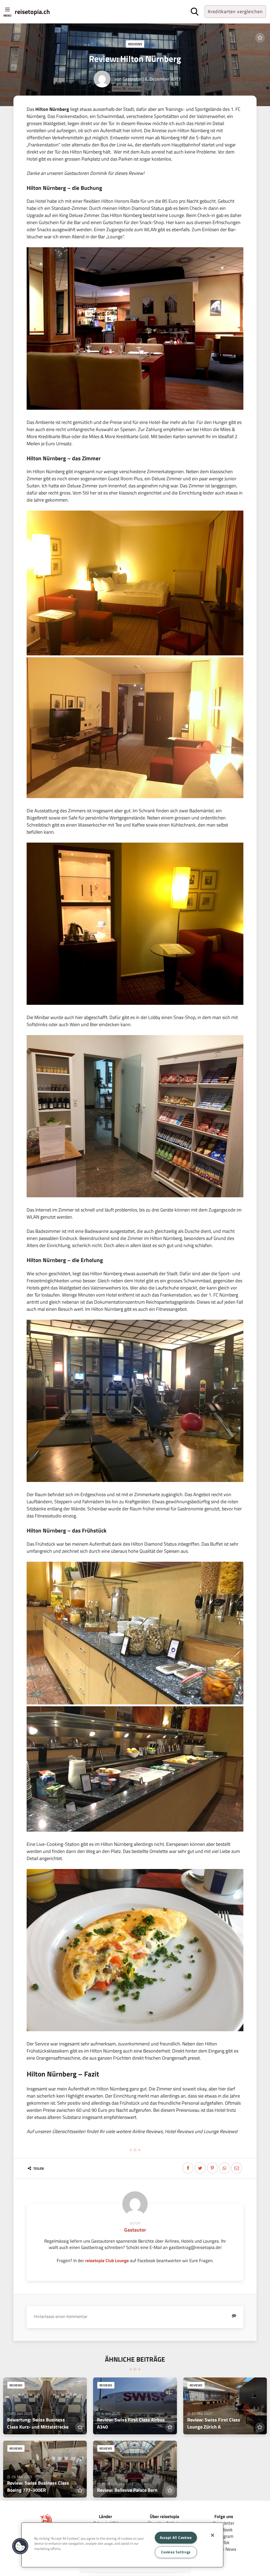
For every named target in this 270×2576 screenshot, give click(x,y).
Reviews (135, 44)
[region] (122, 2545)
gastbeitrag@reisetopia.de (195, 2247)
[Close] (213, 2535)
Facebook (224, 2530)
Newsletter (224, 2523)
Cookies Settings (176, 2552)
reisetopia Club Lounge (107, 2260)
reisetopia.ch (32, 12)
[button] (20, 2546)
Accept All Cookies (176, 2538)
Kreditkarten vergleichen (235, 11)
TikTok (224, 2542)
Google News (224, 2549)
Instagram (224, 2536)
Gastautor (132, 79)
